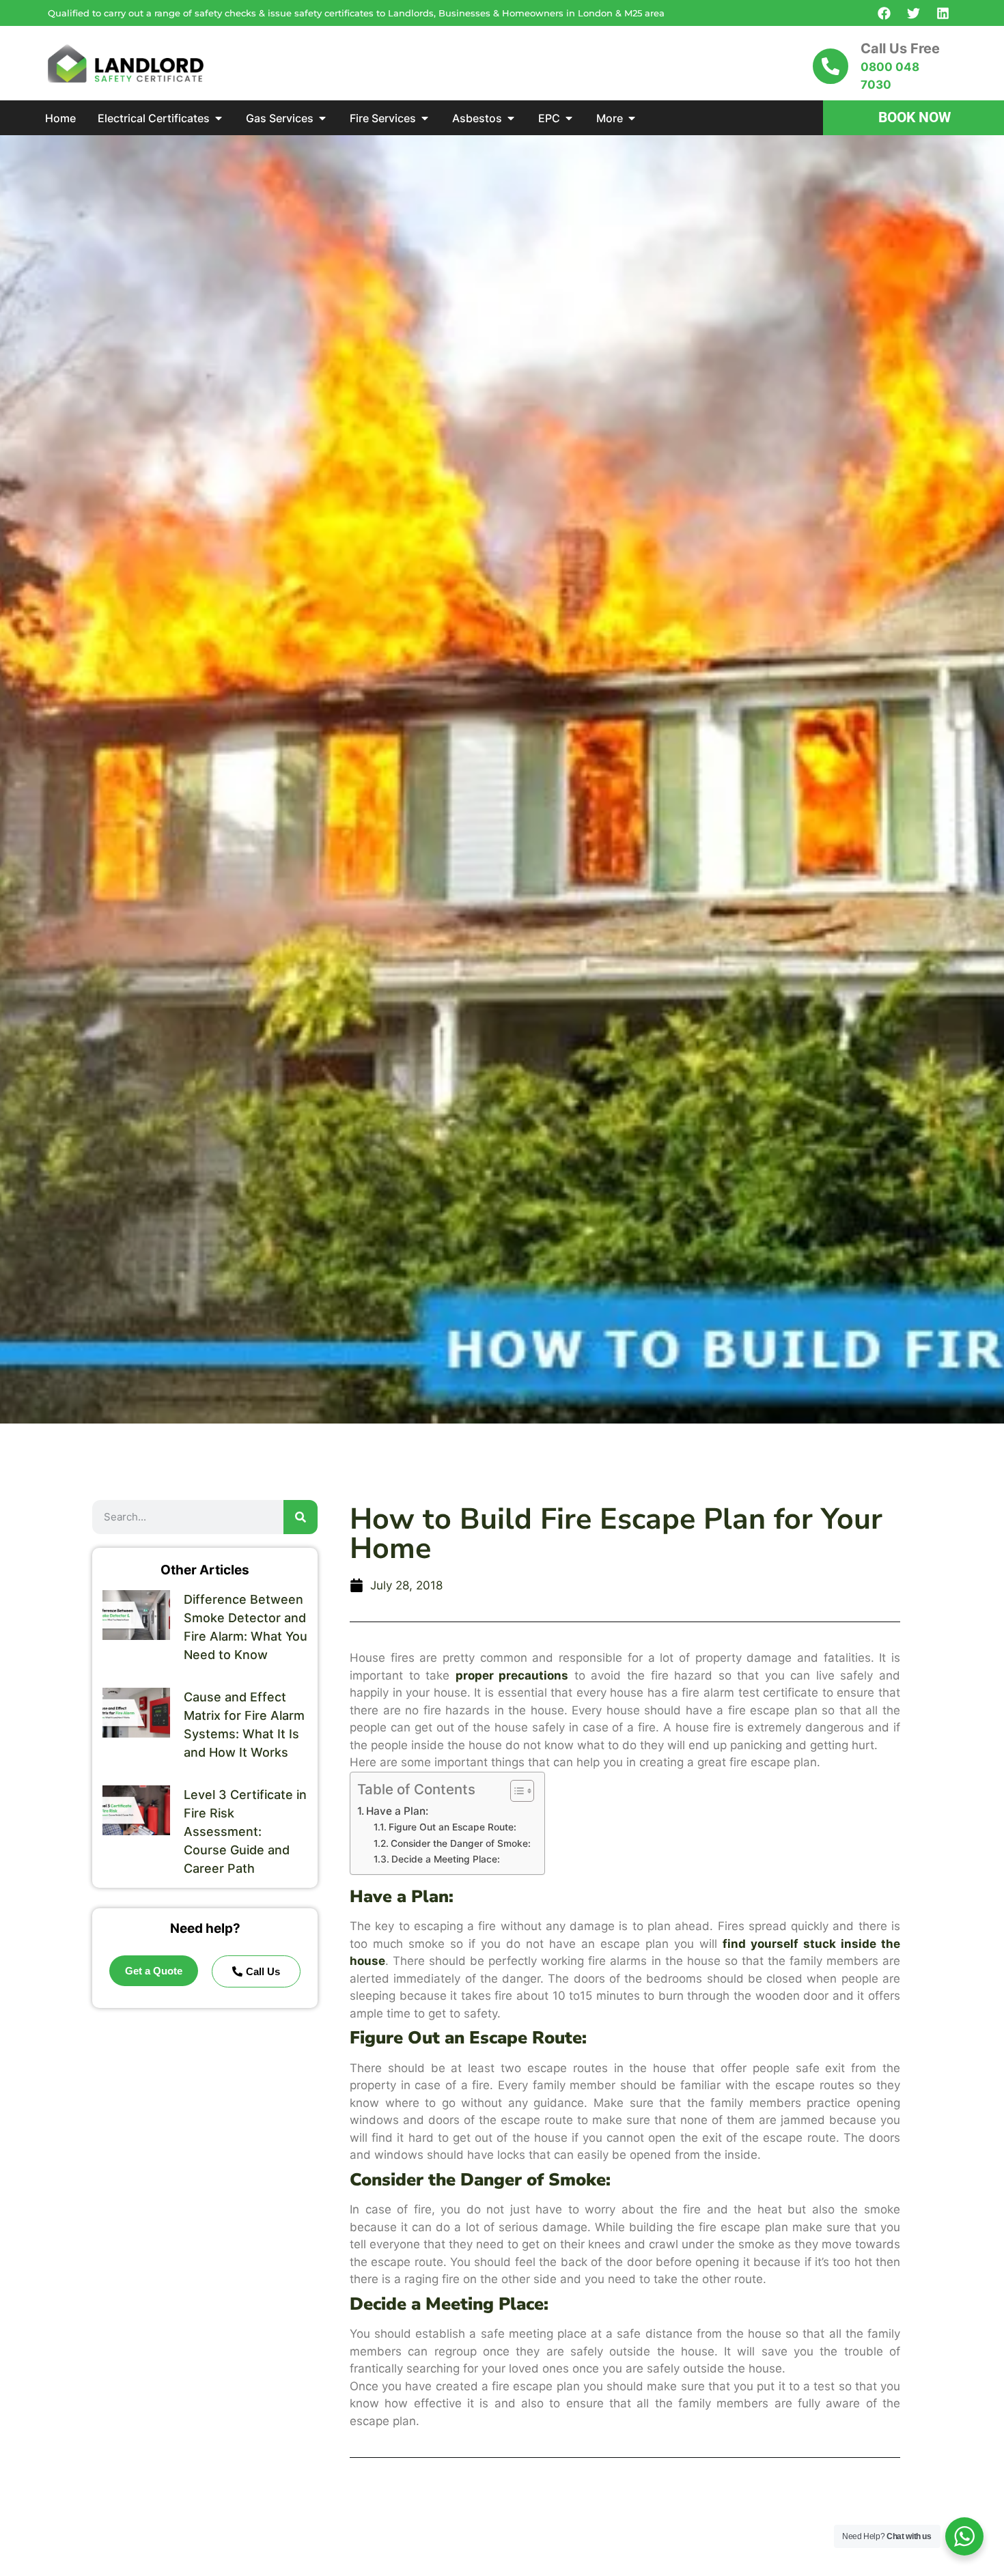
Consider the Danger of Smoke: (461, 1843)
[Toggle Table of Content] (515, 1791)
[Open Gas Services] (322, 118)
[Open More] (632, 118)
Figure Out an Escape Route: (452, 1827)
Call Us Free (900, 48)
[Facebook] (884, 13)
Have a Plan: (397, 1811)
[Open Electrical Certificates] (219, 118)
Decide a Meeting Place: (446, 1859)
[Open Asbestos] (511, 118)
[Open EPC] (569, 118)
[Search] (301, 1517)
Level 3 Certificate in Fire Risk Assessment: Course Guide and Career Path (245, 1831)
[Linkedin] (943, 13)
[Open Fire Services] (425, 118)
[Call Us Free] (831, 66)
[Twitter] (913, 13)
